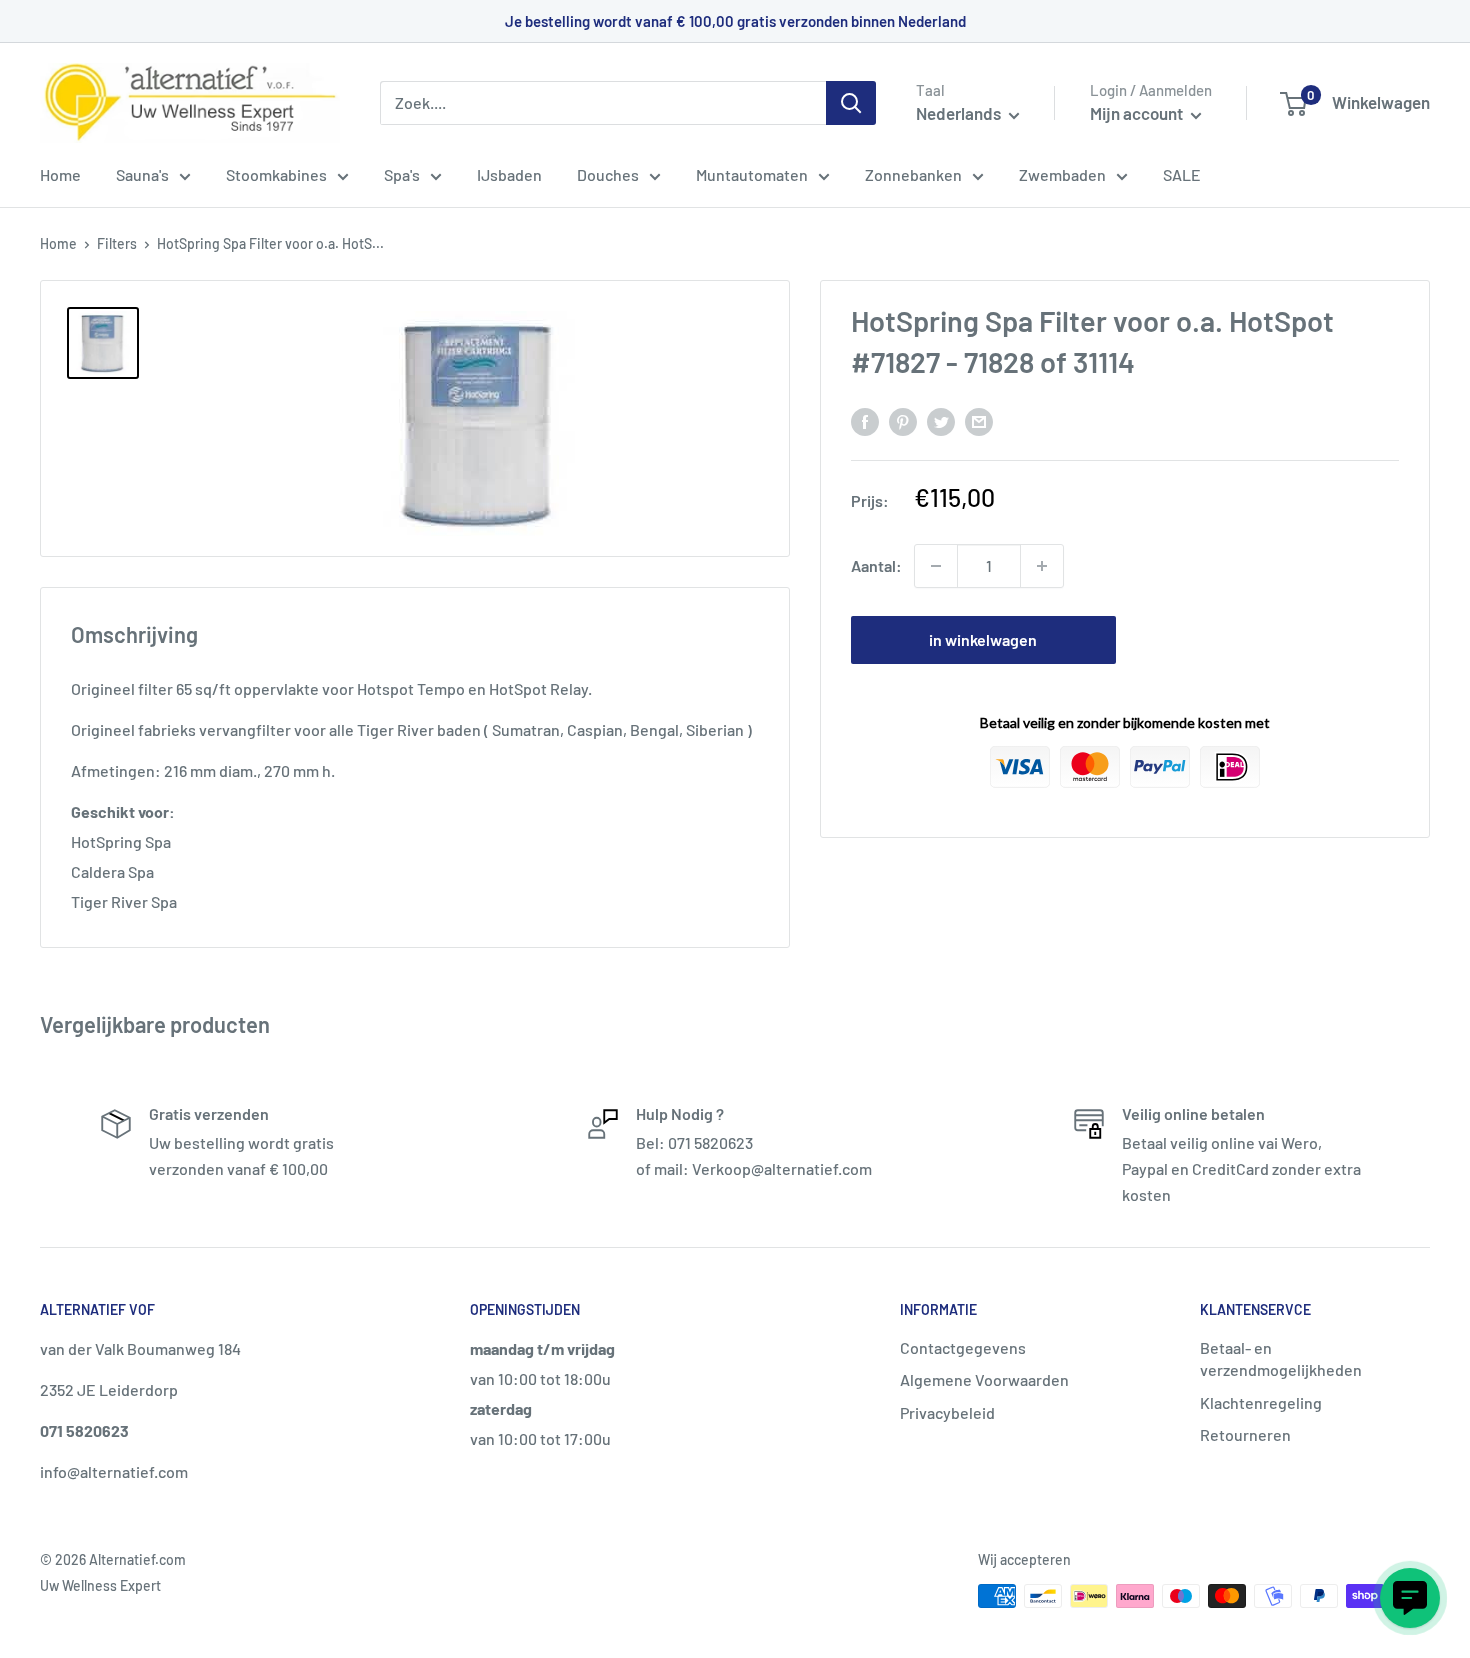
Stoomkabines (276, 174)
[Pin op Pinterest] (903, 420)
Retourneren (1245, 1434)
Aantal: (876, 565)
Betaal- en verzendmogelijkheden (1281, 1358)
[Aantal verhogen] (1042, 566)
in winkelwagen (983, 639)
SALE (1182, 174)
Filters (117, 243)
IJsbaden (509, 174)
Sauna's (142, 174)
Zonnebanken (913, 174)
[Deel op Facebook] (865, 420)
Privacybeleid (947, 1412)
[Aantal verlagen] (936, 566)
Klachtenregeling (1261, 1402)
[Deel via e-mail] (979, 420)
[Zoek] (851, 103)
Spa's (402, 174)
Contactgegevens (963, 1347)
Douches (608, 174)
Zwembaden (1062, 174)
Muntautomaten (752, 174)
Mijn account (1138, 113)
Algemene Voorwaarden (984, 1379)
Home (60, 174)
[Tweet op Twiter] (941, 420)
